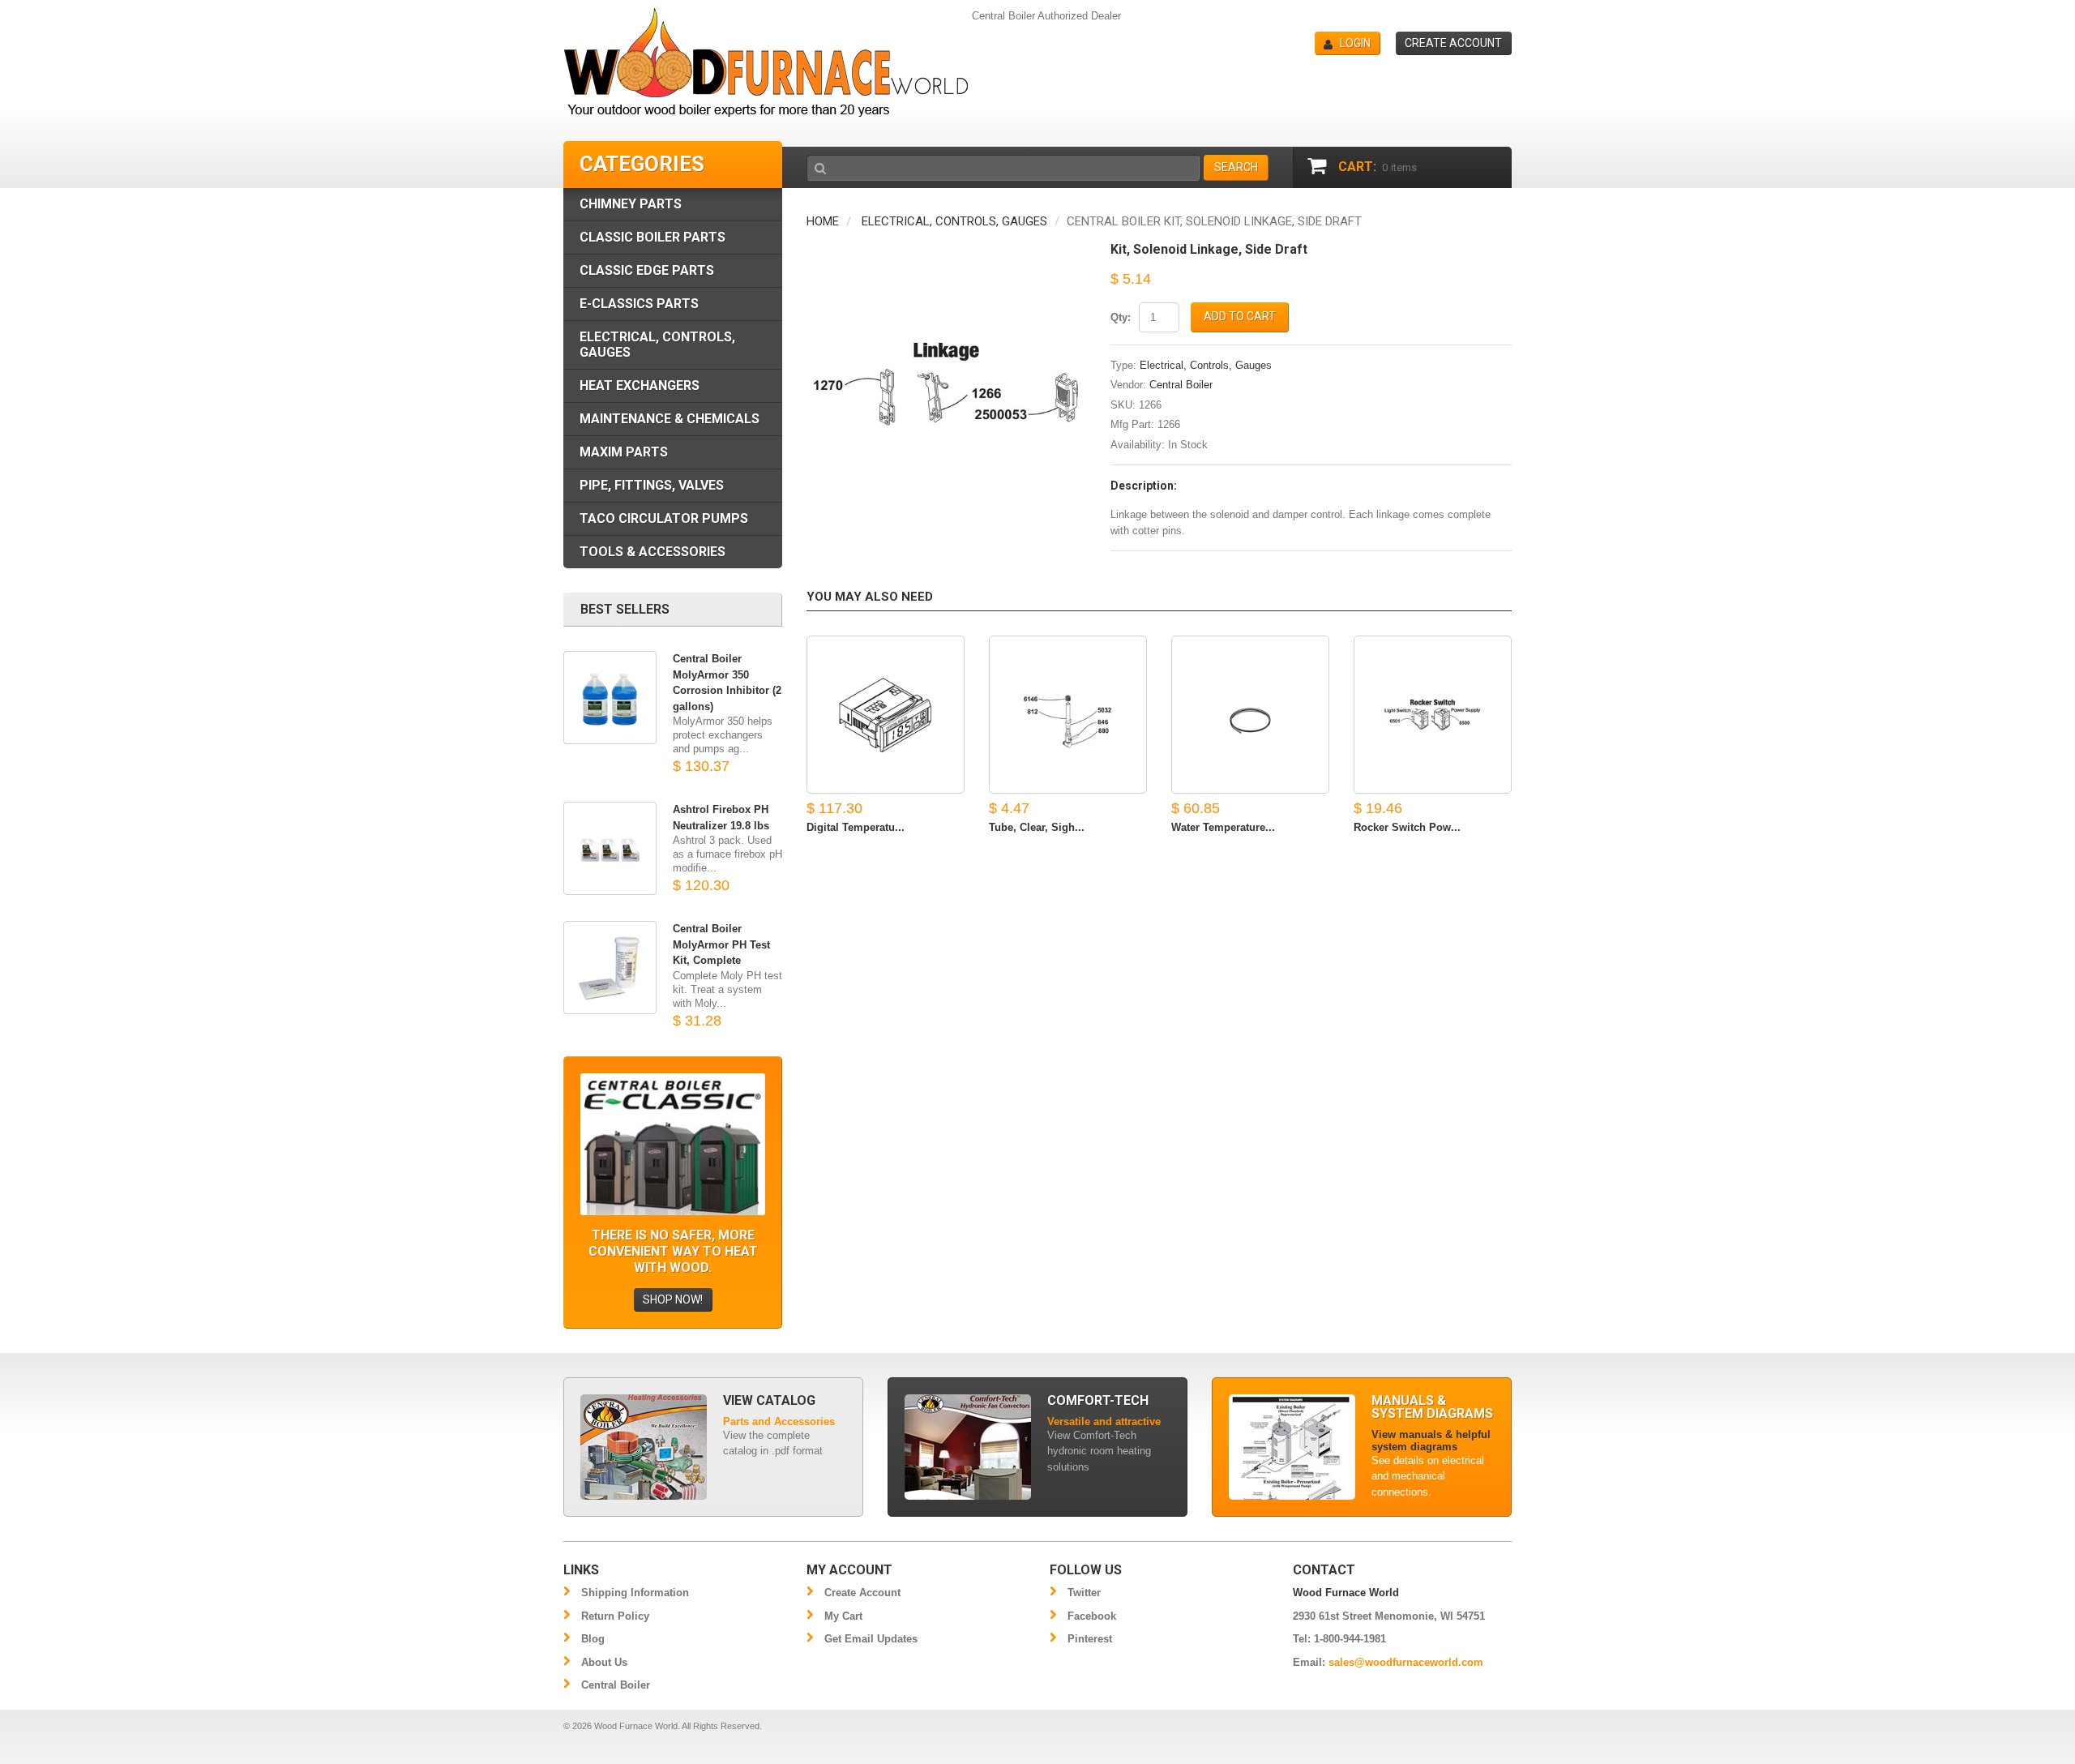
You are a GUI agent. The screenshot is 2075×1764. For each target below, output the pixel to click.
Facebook (1092, 1616)
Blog (593, 1639)
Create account (1453, 43)
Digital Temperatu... (856, 827)
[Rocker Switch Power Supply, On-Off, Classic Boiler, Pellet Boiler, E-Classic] (1433, 715)
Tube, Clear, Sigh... (1037, 827)
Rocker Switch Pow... (1407, 827)
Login (1355, 43)
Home (823, 221)
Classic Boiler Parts (652, 237)
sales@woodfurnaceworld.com (1406, 1662)
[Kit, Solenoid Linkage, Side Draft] (946, 251)
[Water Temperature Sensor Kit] (1250, 715)
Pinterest (1090, 1639)
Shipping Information (635, 1593)
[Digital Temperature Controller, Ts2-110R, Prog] (886, 715)
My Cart (843, 1616)
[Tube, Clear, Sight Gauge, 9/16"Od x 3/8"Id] (1068, 715)
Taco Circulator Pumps (664, 518)
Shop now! (673, 1299)
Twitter (1084, 1593)
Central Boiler (1181, 385)
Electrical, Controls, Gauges (954, 221)
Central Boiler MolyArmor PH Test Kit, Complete (721, 944)
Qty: (1121, 317)
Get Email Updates (871, 1639)
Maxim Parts (624, 452)
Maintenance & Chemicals (670, 419)
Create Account (862, 1593)
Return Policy (615, 1616)
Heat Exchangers (640, 385)
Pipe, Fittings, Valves (652, 485)
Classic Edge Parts (647, 270)
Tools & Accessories (652, 552)
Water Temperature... (1223, 827)
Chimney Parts (631, 204)
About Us (604, 1662)
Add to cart (1240, 316)
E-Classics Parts (639, 304)
